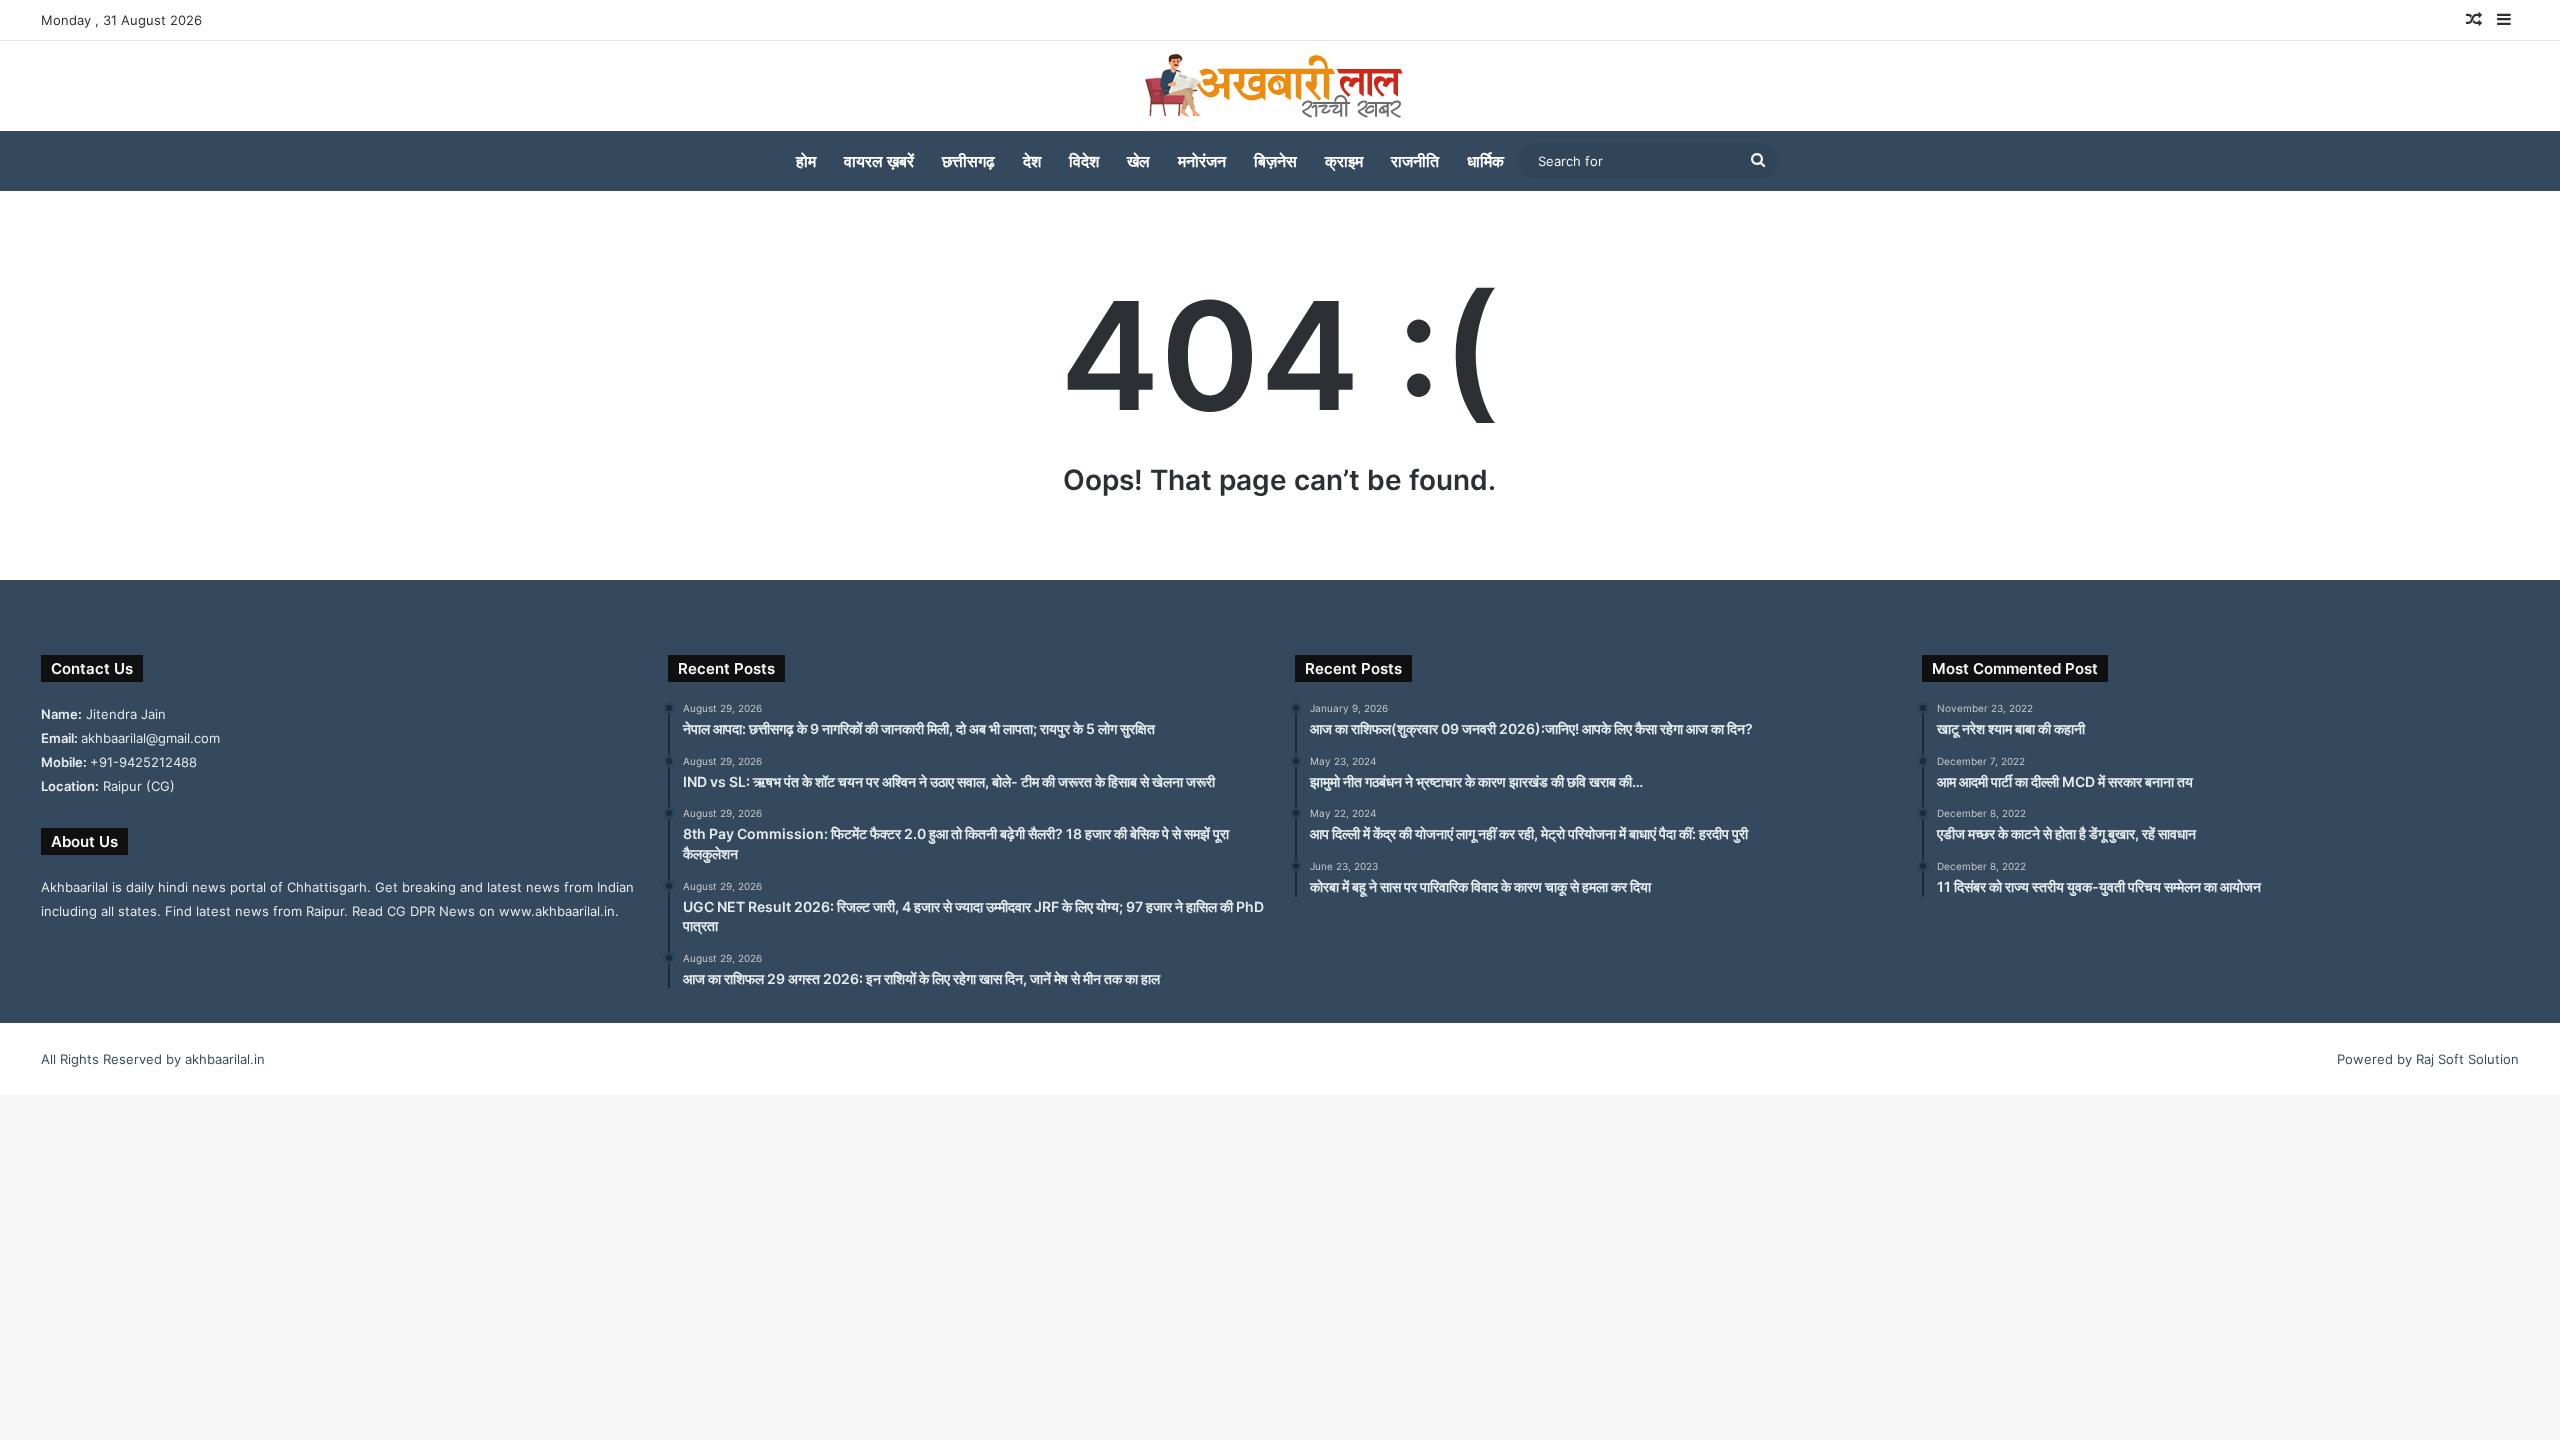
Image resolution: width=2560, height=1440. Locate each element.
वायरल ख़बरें (879, 161)
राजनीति (1415, 161)
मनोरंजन (1202, 161)
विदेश (1084, 161)
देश (1032, 161)
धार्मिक (1485, 161)
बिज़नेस (1275, 161)
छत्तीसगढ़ (968, 161)
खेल (1138, 161)
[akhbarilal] (1280, 86)
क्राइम (1344, 161)
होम (806, 161)
